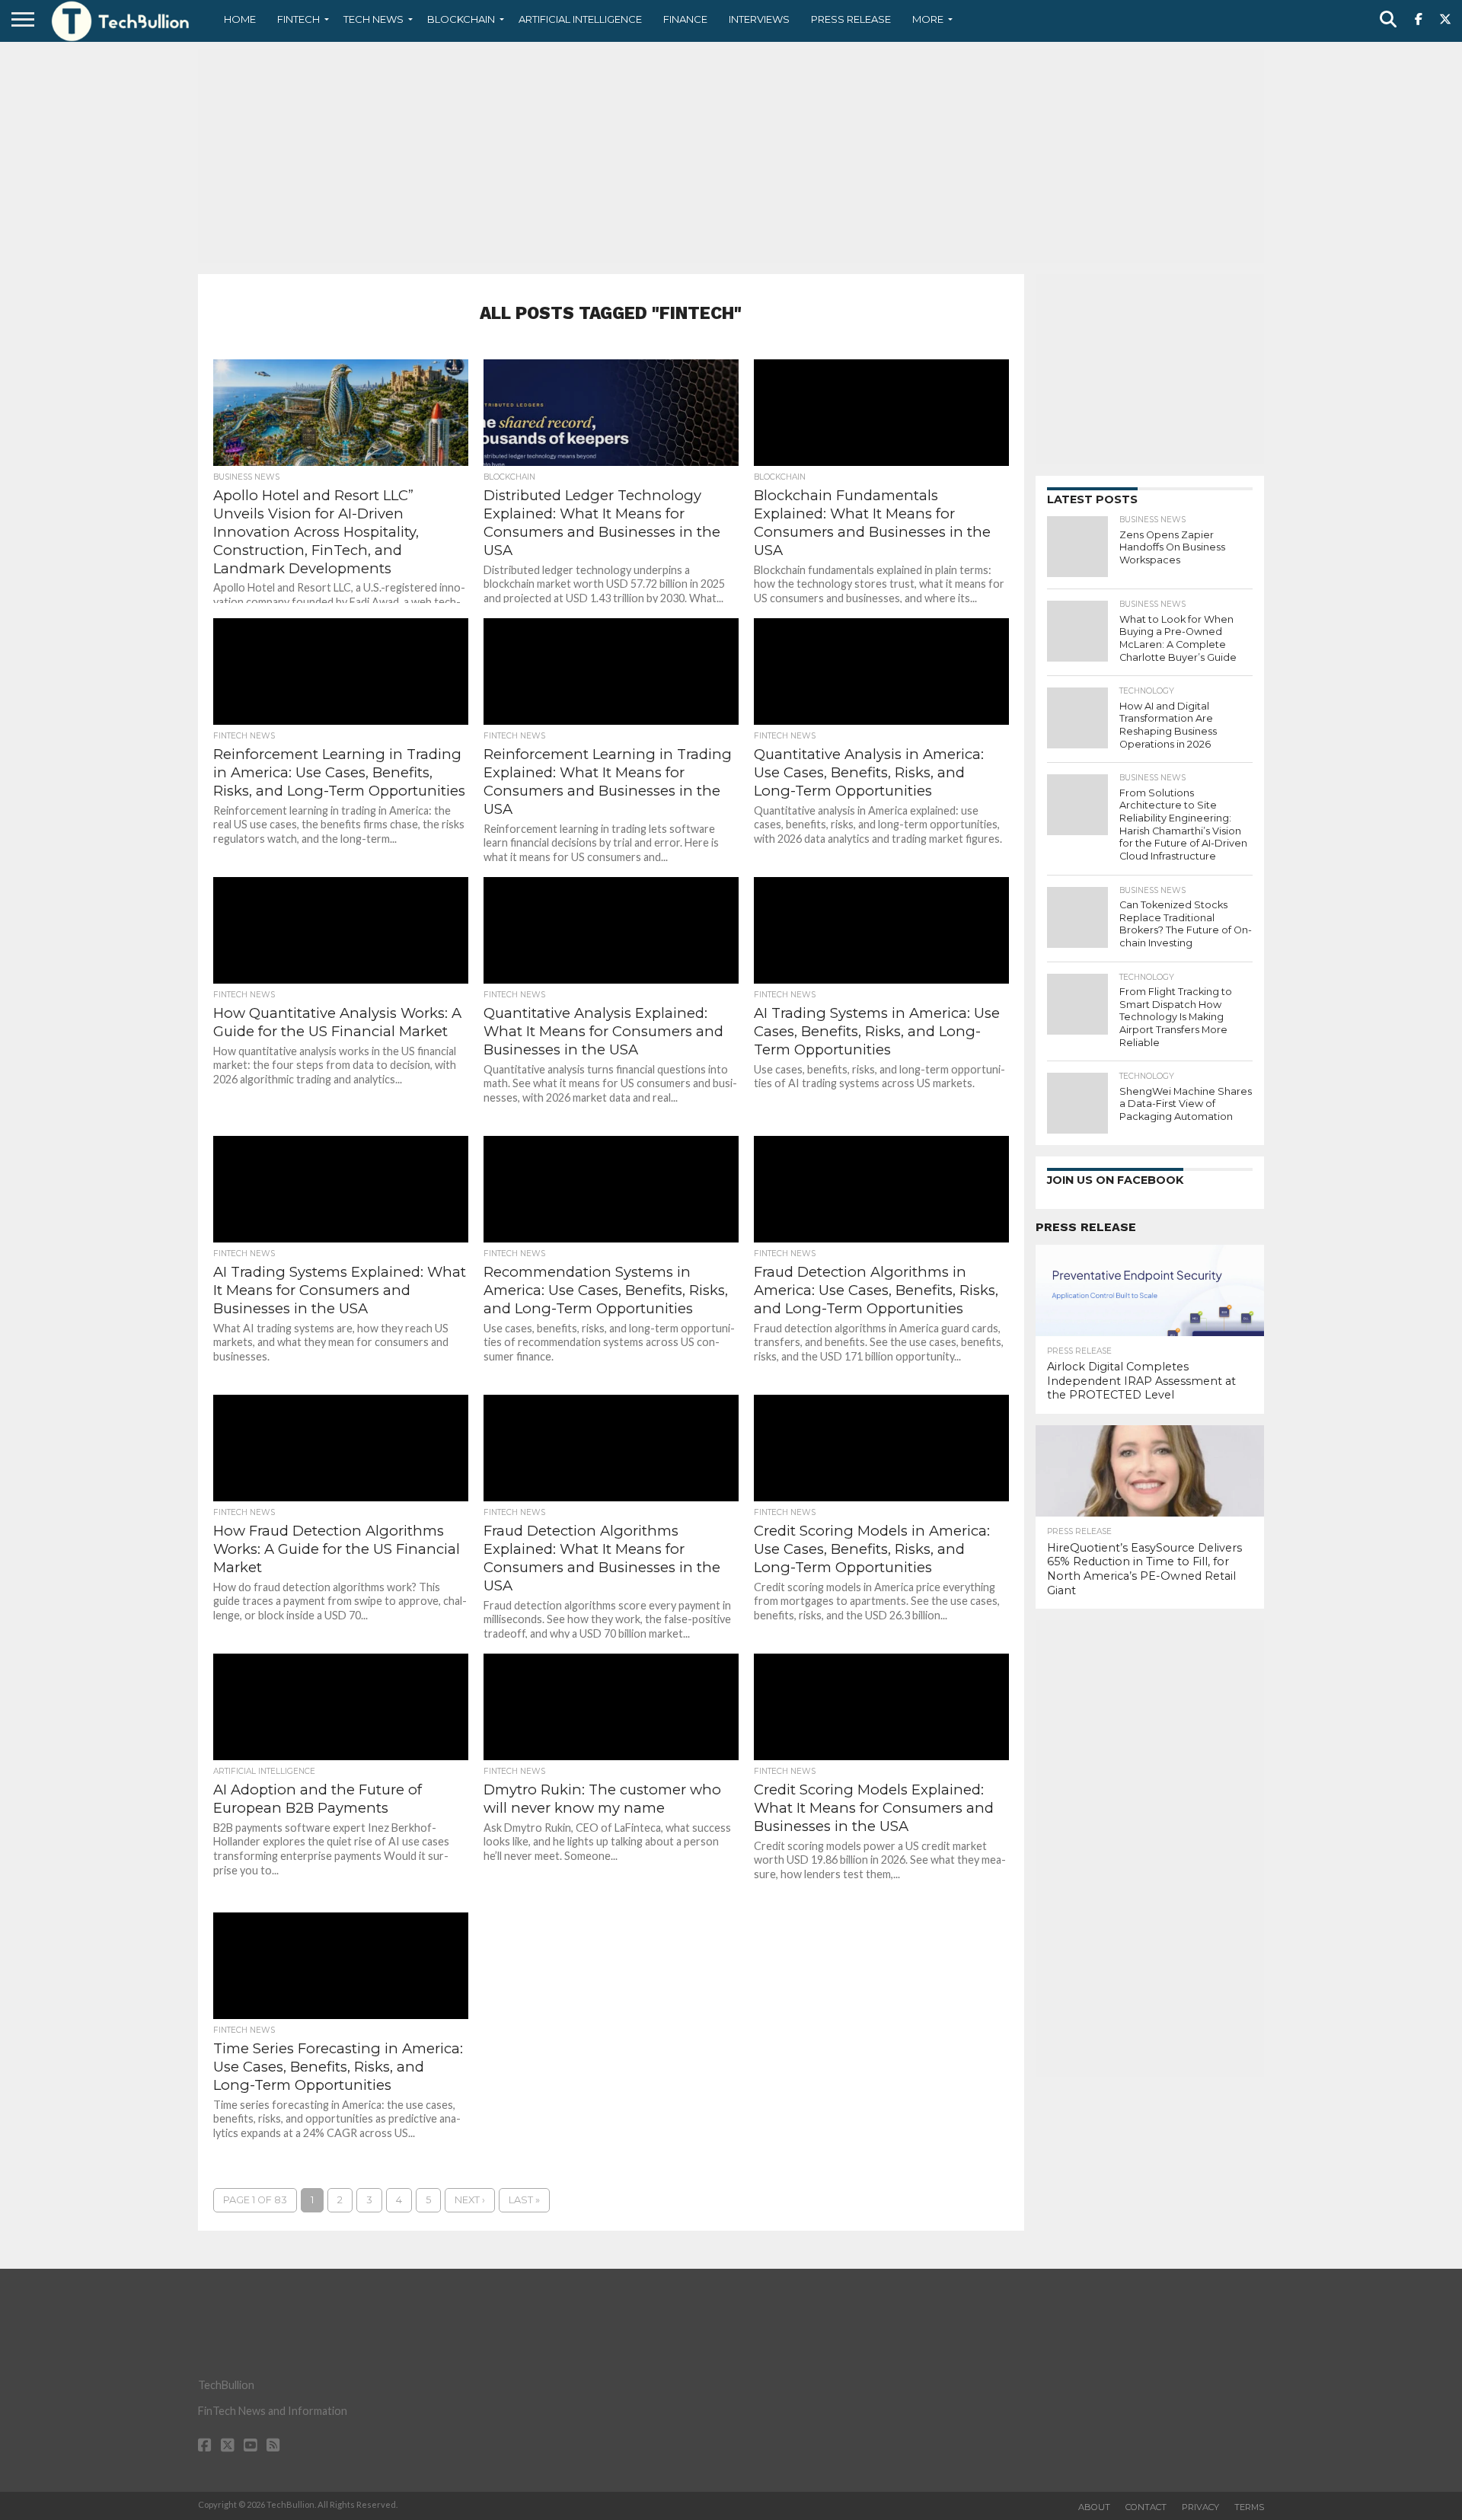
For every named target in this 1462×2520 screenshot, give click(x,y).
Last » (524, 2200)
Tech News (373, 19)
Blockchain (461, 19)
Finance (685, 19)
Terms (1249, 2507)
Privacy (1200, 2507)
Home (240, 19)
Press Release (851, 19)
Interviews (759, 19)
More (928, 19)
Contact (1146, 2507)
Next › (470, 2200)
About (1094, 2507)
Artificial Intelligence (580, 19)
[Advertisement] (731, 156)
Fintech (298, 19)
